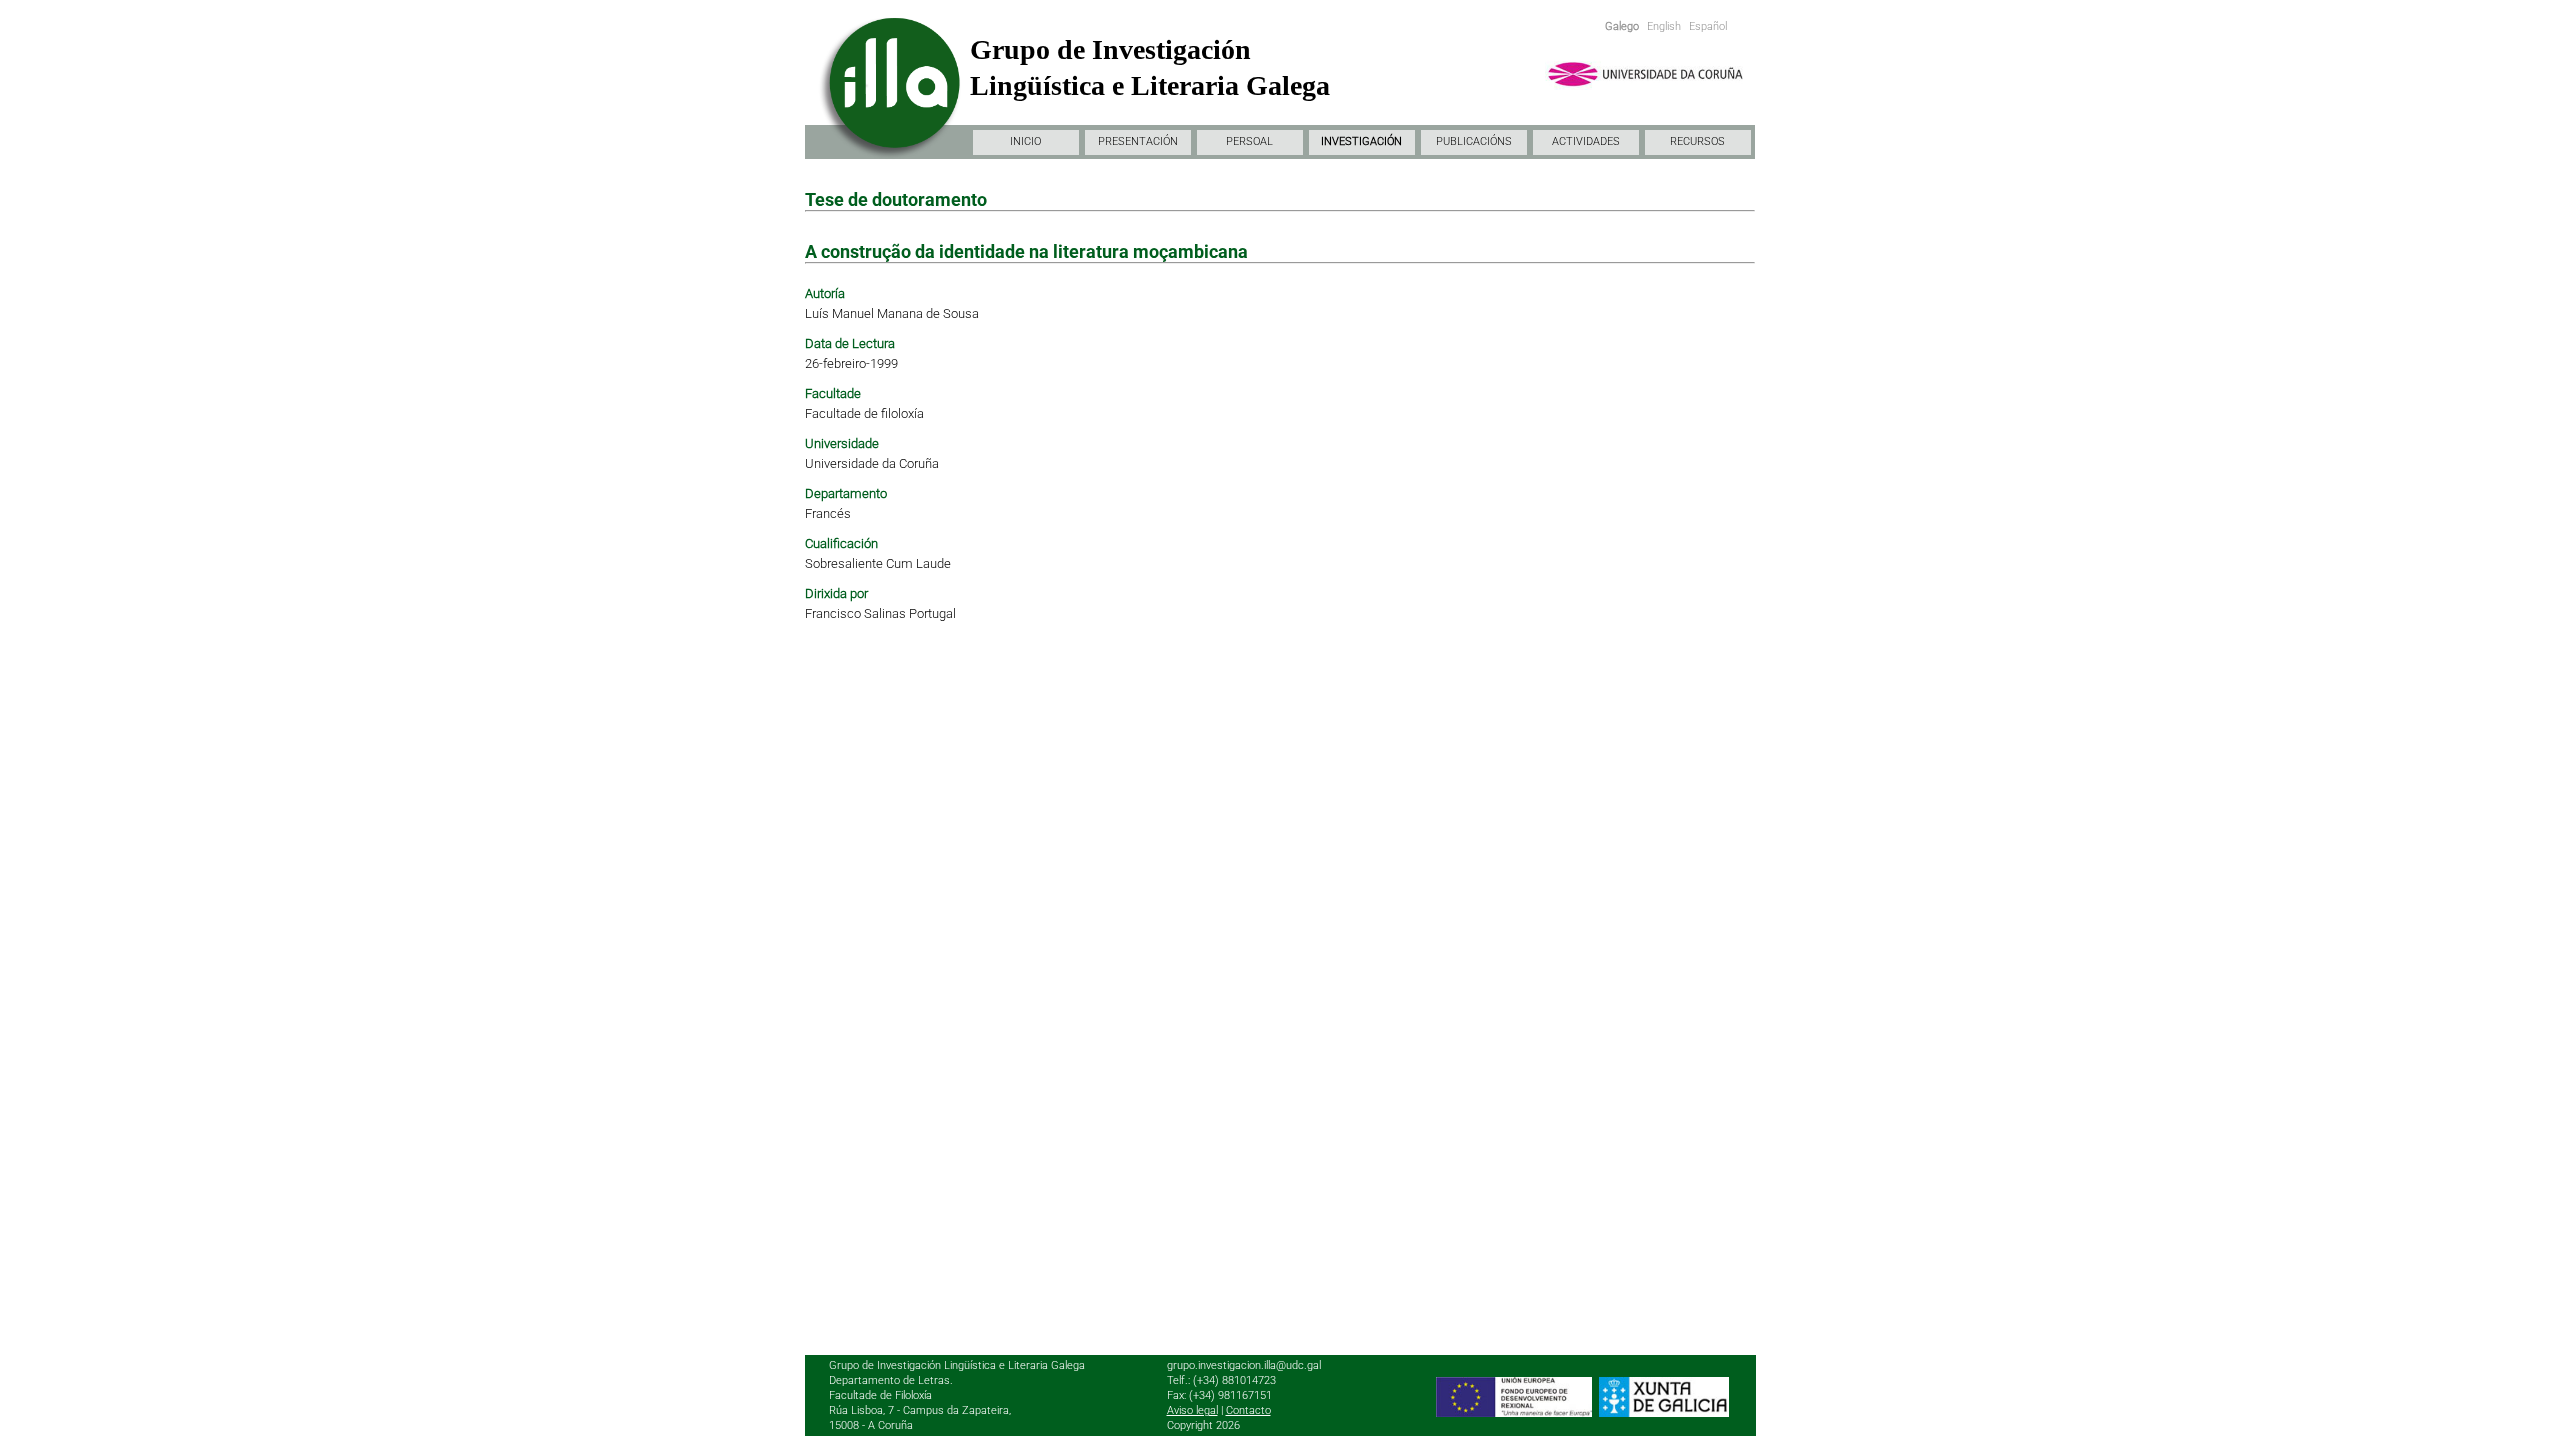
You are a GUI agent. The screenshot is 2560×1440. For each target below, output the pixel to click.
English (1664, 26)
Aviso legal (1192, 1410)
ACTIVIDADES (1586, 141)
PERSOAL (1249, 141)
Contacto (1248, 1410)
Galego (1622, 26)
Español (1708, 26)
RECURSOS (1697, 141)
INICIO (1025, 141)
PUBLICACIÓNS (1474, 141)
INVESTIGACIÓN (1361, 141)
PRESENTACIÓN (1138, 141)
